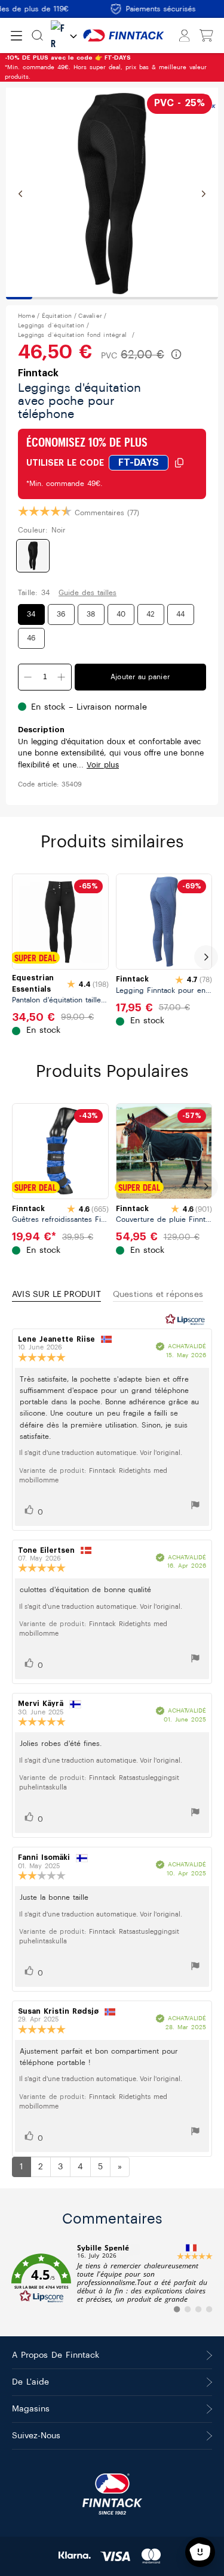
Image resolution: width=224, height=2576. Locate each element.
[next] (206, 957)
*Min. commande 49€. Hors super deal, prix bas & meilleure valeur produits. (106, 67)
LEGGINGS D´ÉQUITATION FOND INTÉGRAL (74, 335)
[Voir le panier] (206, 36)
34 (31, 614)
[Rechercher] (37, 35)
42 (151, 614)
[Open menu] (16, 36)
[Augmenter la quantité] (62, 677)
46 (31, 638)
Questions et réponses (158, 1295)
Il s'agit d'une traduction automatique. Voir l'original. (101, 1453)
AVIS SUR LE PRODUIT (56, 1295)
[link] (112, 2278)
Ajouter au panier (140, 677)
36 (61, 614)
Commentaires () (107, 513)
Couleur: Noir (42, 530)
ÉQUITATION (57, 316)
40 (121, 614)
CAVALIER (90, 316)
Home (27, 316)
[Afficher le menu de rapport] (195, 1507)
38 (91, 614)
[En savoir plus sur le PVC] (176, 354)
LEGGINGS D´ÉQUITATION (51, 326)
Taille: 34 (34, 593)
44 (180, 614)
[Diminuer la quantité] (28, 677)
